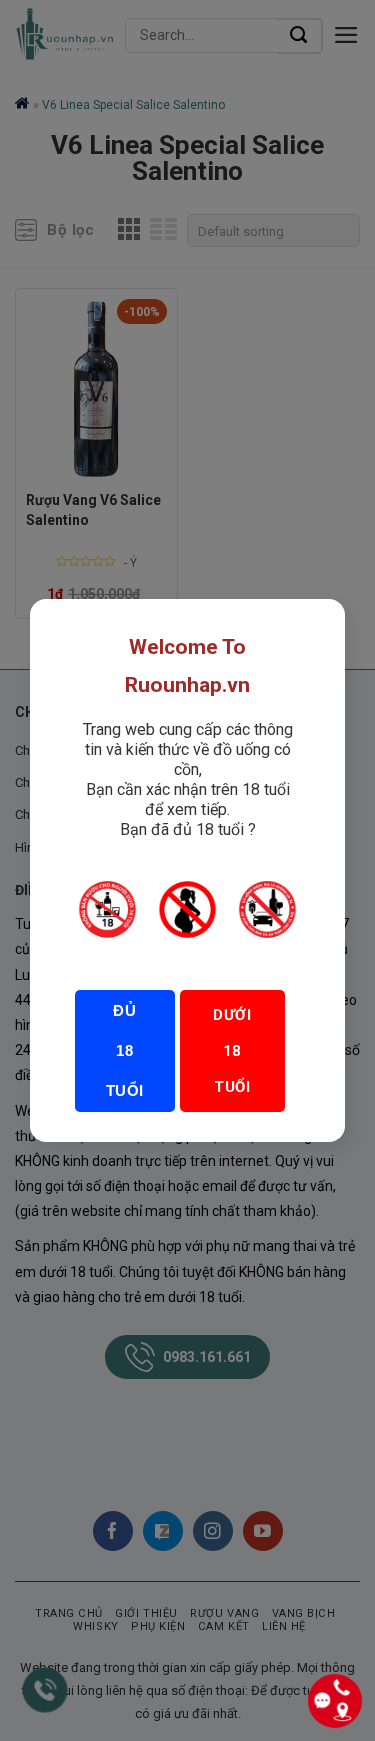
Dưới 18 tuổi (232, 1051)
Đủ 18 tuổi (125, 1050)
